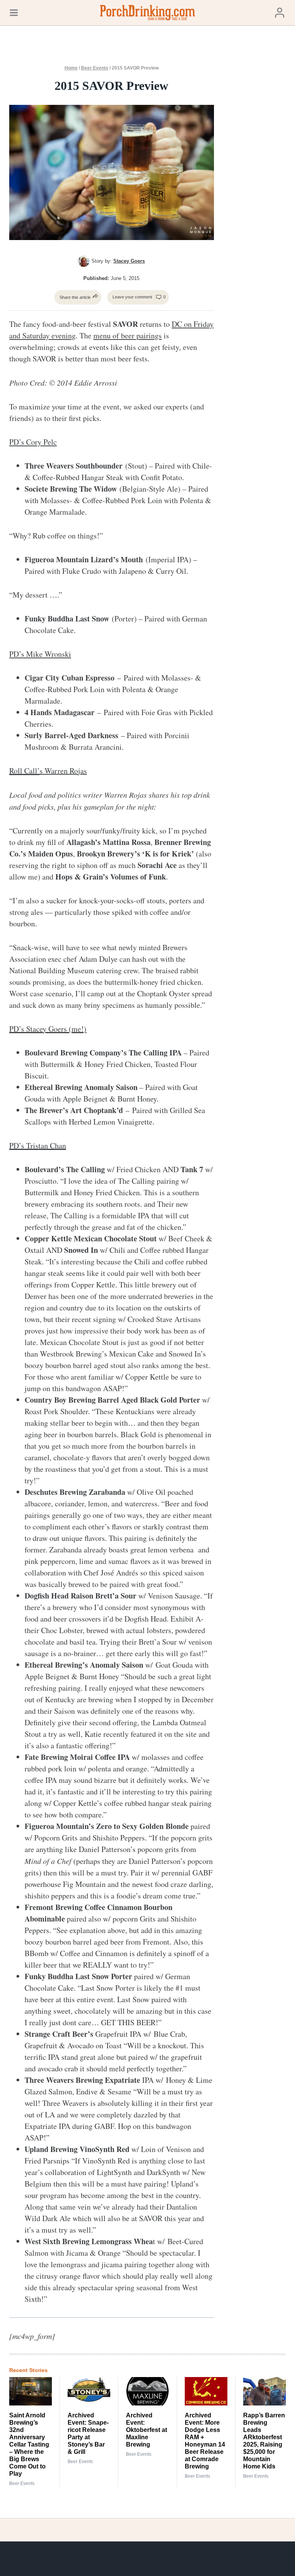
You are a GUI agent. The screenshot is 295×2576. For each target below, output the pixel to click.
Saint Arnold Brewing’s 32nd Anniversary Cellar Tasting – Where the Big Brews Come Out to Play (29, 2444)
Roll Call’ (24, 771)
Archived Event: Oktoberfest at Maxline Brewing (147, 2430)
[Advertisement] (260, 186)
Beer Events (95, 68)
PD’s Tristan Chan (38, 1146)
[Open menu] (14, 12)
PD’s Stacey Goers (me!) (48, 1029)
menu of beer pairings (128, 335)
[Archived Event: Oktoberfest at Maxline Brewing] (147, 2391)
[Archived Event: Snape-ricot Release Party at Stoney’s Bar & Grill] (89, 2391)
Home (71, 68)
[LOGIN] (280, 12)
